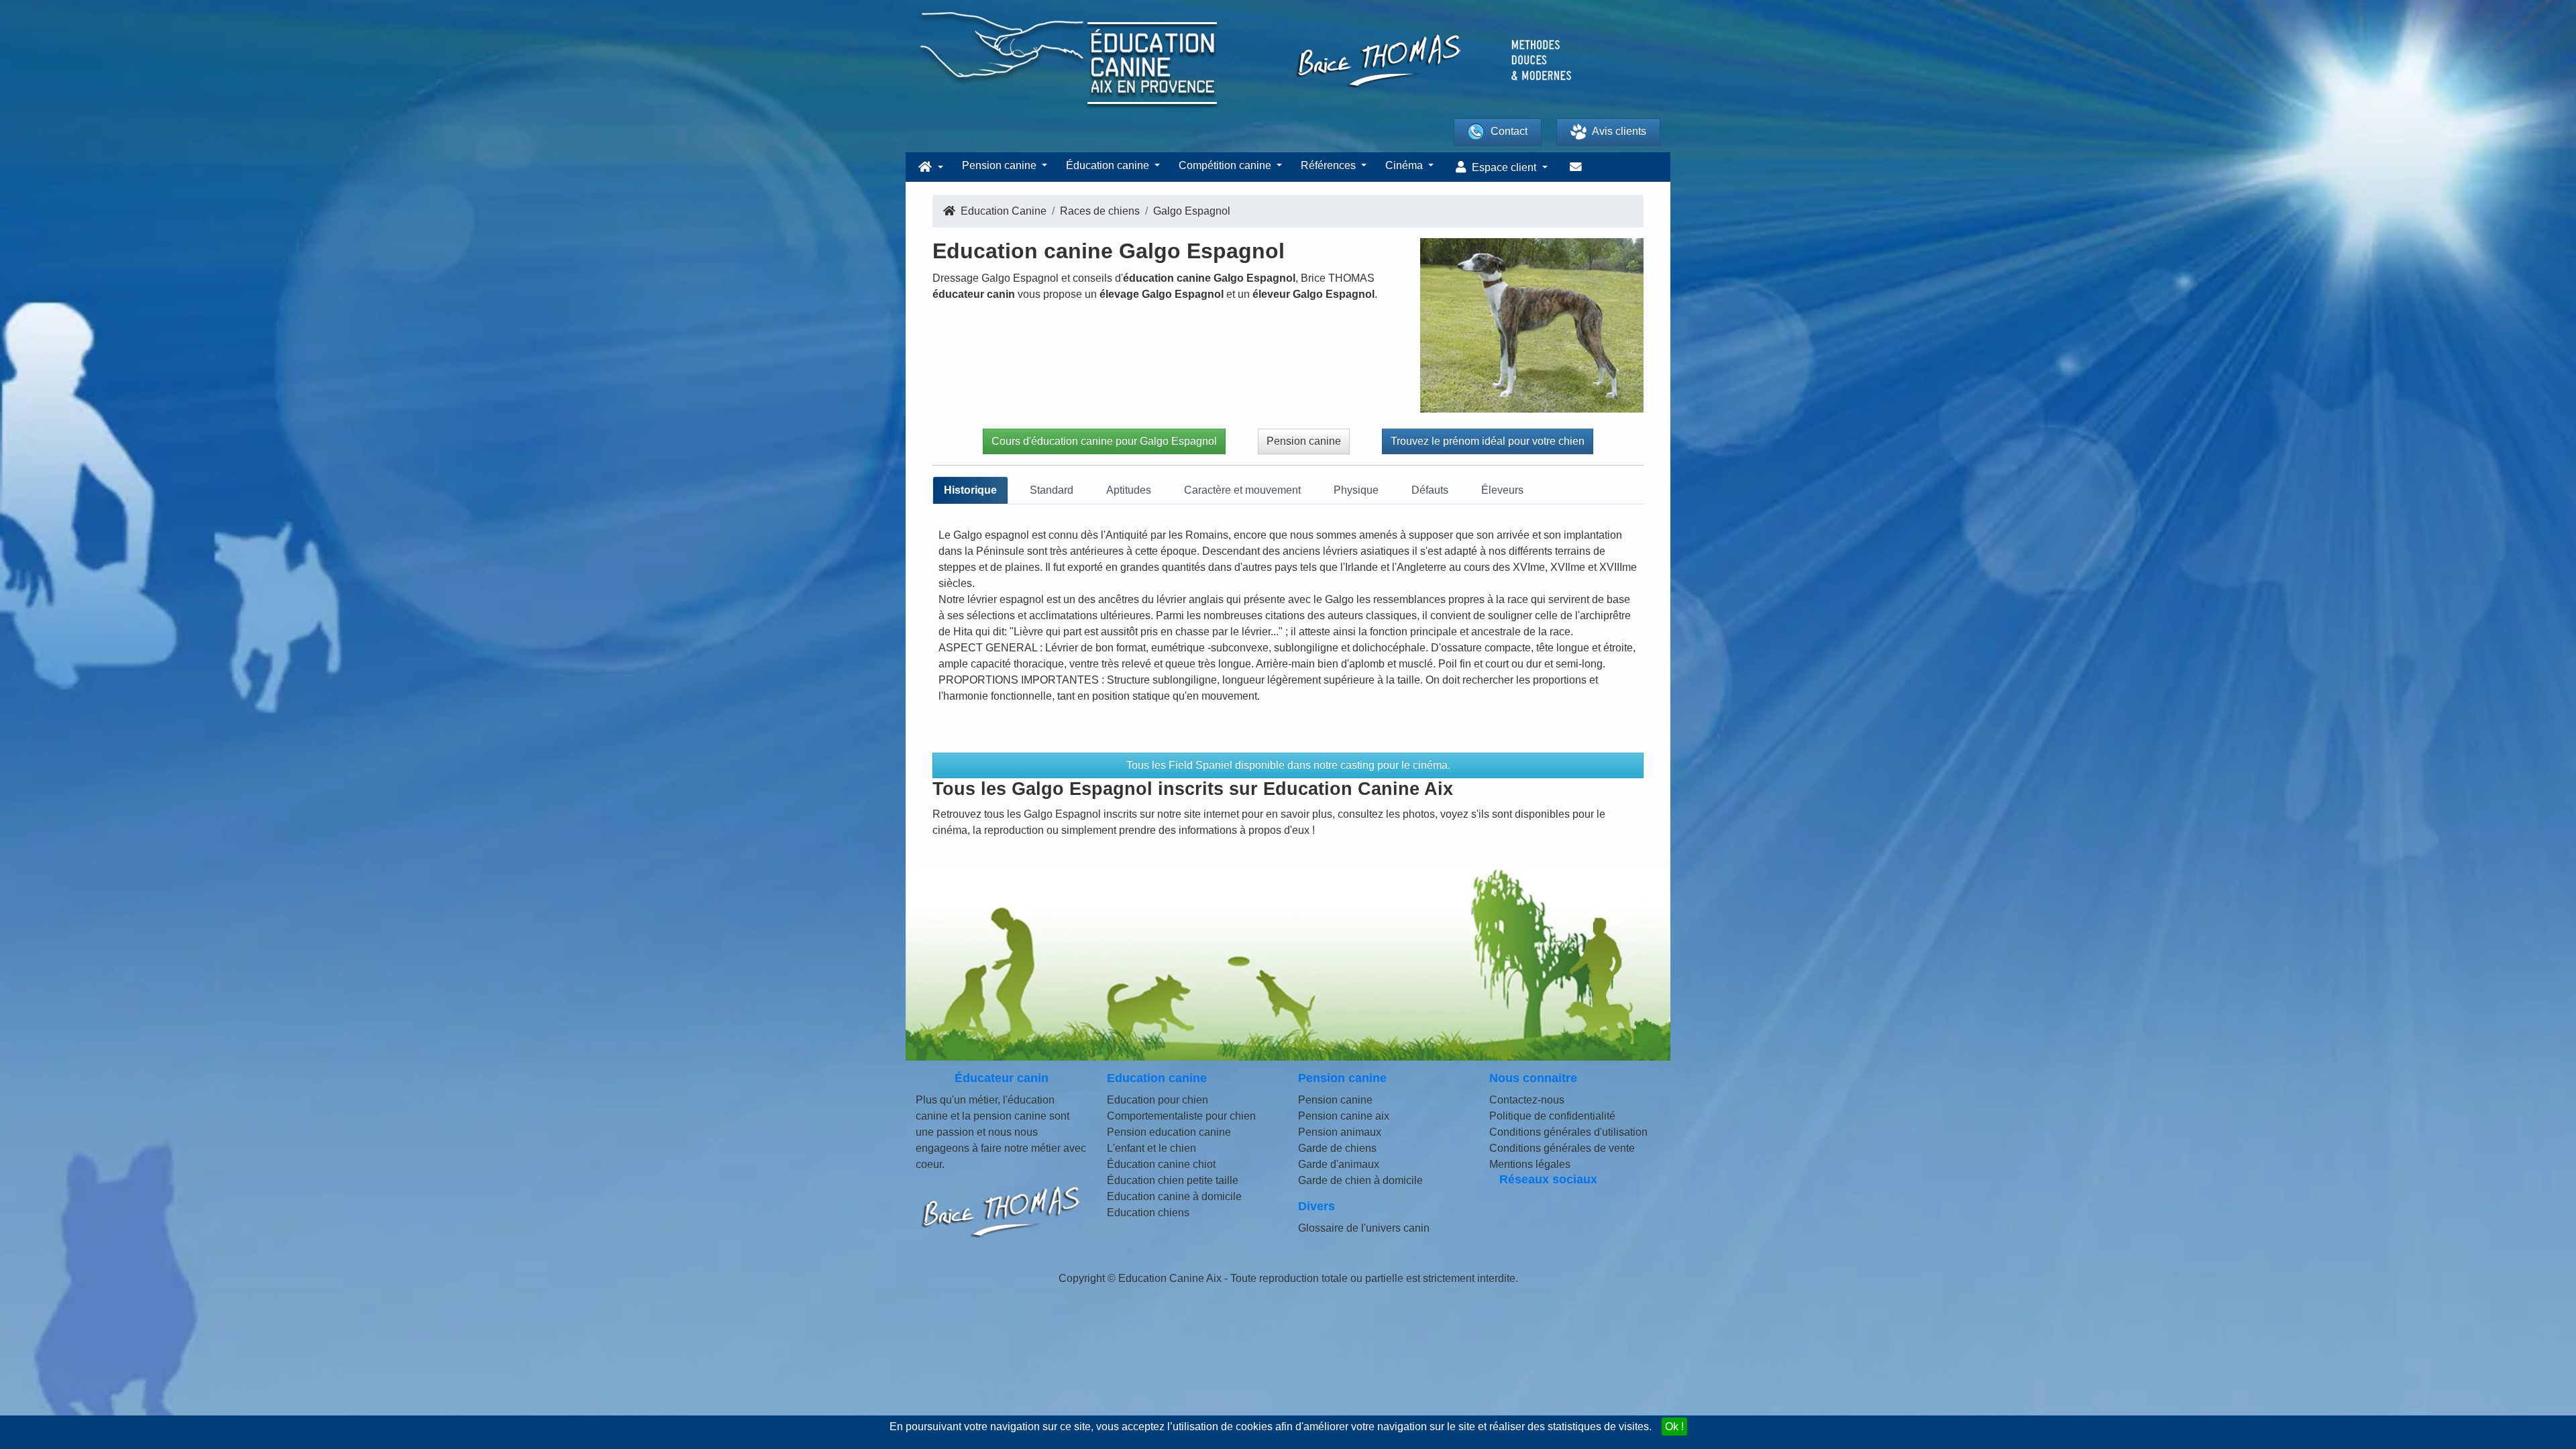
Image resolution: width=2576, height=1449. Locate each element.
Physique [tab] (1356, 490)
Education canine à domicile (1174, 1196)
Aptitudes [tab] (1129, 490)
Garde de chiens (1337, 1148)
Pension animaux (1340, 1132)
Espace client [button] (1504, 167)
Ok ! (1674, 1427)
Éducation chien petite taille (1173, 1180)
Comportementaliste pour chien (1181, 1116)
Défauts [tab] (1430, 490)
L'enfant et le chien (1151, 1148)
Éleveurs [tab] (1502, 490)
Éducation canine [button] (1109, 165)
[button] (929, 167)
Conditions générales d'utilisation (1568, 1132)
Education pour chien (1158, 1100)
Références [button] (1330, 165)
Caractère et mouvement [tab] (1242, 490)
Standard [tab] (1052, 490)
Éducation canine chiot (1161, 1164)
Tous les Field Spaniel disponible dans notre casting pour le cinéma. (1288, 765)
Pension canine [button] (1001, 165)
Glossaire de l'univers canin (1364, 1228)
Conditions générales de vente (1562, 1148)
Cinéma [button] (1405, 165)
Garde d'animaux (1339, 1164)
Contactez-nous (1527, 1100)
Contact (1509, 131)
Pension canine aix (1344, 1116)
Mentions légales (1530, 1164)
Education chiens (1148, 1213)
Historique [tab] (970, 490)
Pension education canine (1169, 1132)
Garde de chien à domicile (1360, 1180)
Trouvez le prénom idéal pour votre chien (1488, 441)
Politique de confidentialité (1552, 1116)
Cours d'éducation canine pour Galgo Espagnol (1104, 441)
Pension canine (1304, 441)
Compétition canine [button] (1226, 165)
